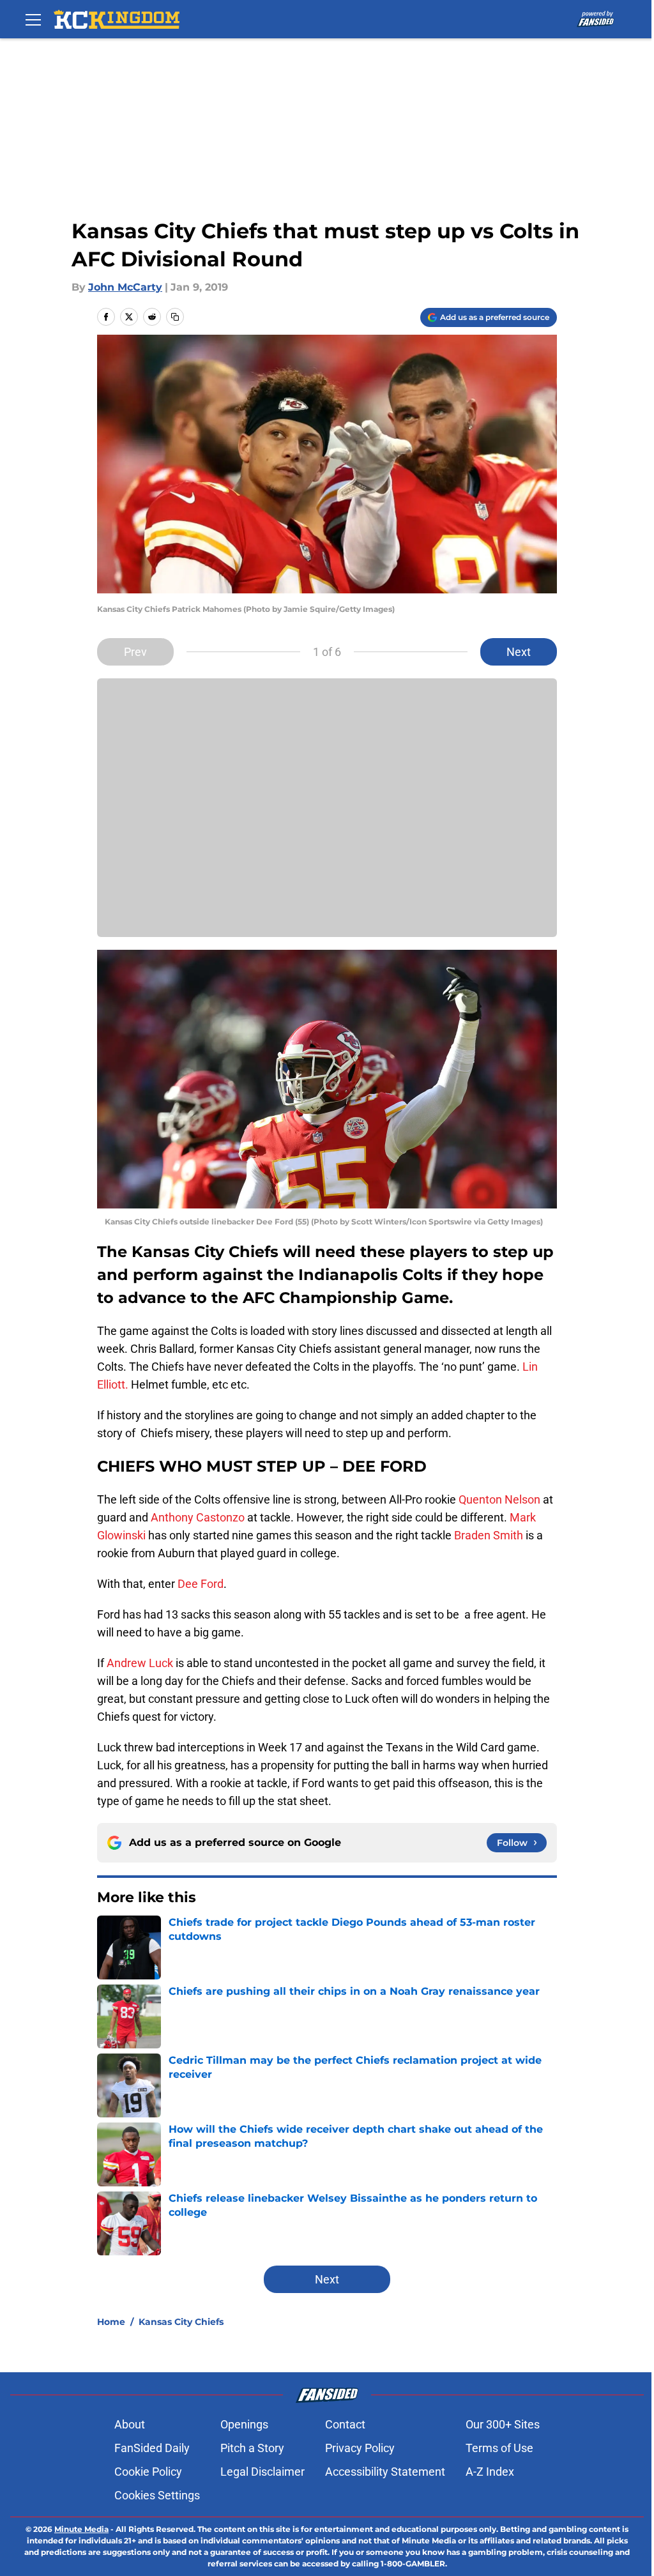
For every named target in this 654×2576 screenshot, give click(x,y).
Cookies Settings (157, 2495)
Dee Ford (201, 1584)
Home (111, 2322)
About (130, 2424)
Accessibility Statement (385, 2472)
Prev (135, 652)
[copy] (175, 317)
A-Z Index (490, 2472)
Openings (244, 2424)
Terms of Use (499, 2448)
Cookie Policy (148, 2472)
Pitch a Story (252, 2448)
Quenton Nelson (499, 1499)
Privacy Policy (360, 2448)
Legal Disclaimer (262, 2472)
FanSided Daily (152, 2448)
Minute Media (81, 2529)
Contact (345, 2424)
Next (519, 652)
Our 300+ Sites (503, 2424)
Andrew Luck (140, 1663)
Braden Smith (489, 1535)
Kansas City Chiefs (181, 2322)
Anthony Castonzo (198, 1517)
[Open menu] (33, 19)
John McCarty (125, 287)
